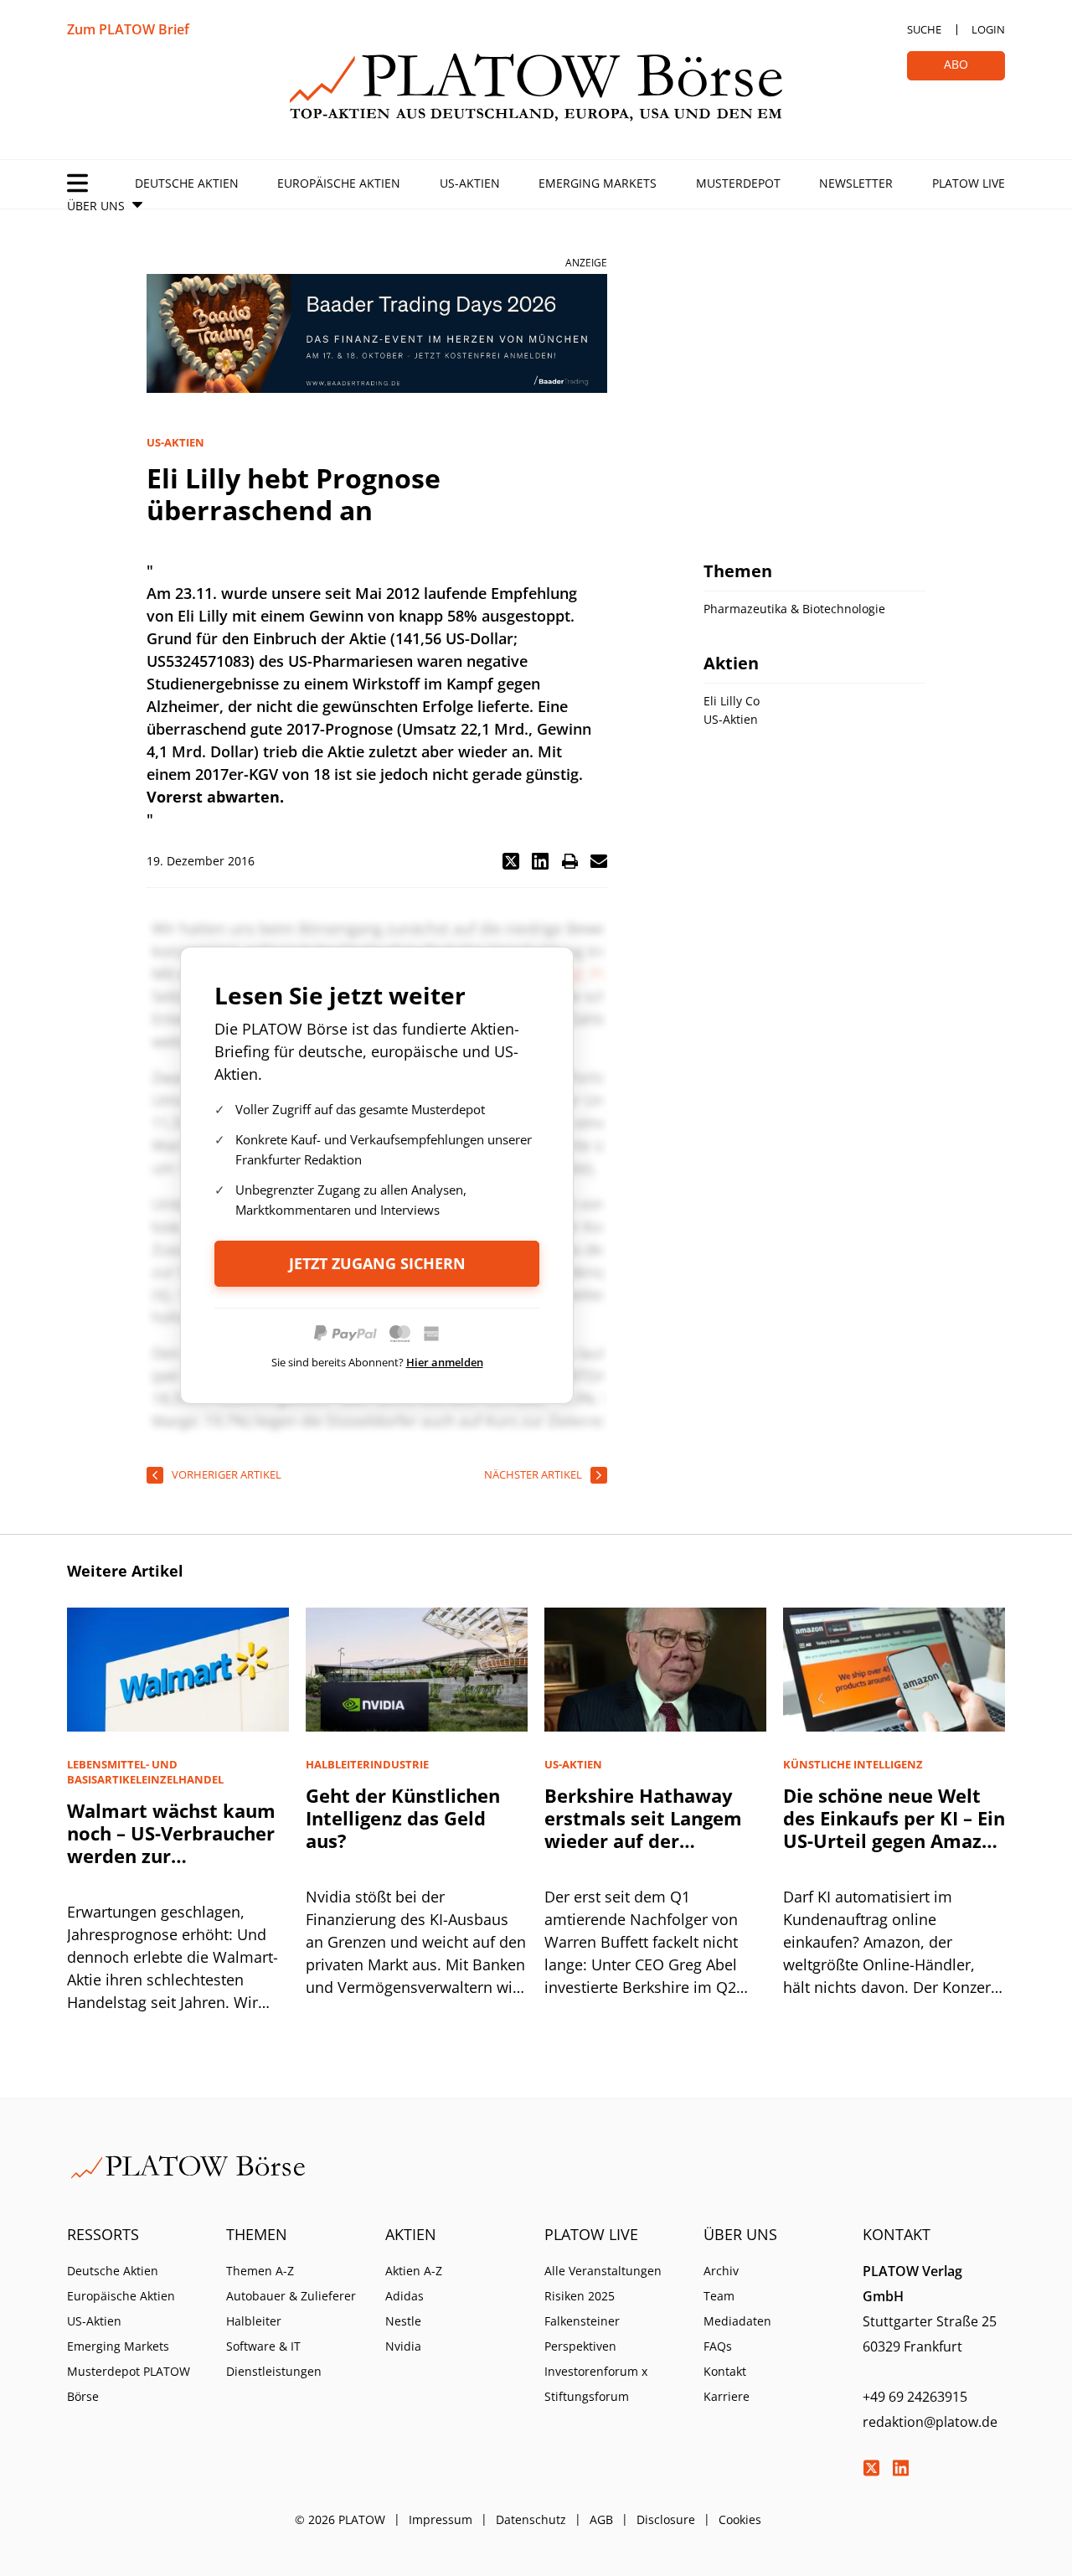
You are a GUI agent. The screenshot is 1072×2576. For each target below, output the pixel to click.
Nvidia (403, 2346)
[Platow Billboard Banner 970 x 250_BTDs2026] (377, 333)
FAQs (718, 2346)
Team (719, 2296)
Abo (956, 64)
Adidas (405, 2296)
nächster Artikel (533, 1474)
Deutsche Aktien (187, 183)
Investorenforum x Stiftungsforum (596, 2384)
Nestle (403, 2321)
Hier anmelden (445, 1362)
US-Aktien (470, 183)
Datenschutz (531, 2519)
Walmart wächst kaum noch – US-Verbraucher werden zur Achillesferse (171, 1844)
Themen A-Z (260, 2271)
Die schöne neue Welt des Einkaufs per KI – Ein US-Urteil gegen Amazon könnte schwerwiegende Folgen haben (894, 1852)
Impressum (441, 2519)
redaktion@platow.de (930, 2422)
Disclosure (666, 2519)
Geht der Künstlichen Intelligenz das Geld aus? (403, 1818)
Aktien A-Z (414, 2271)
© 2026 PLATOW (340, 2519)
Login (988, 29)
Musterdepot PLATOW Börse (129, 2384)
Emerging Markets (598, 183)
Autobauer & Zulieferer (291, 2296)
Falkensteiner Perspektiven (582, 2333)
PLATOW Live (969, 183)
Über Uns (96, 206)
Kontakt (725, 2371)
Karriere (727, 2396)
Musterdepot (738, 183)
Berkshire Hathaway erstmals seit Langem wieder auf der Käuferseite (643, 1829)
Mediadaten (737, 2321)
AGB (601, 2519)
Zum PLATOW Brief (128, 29)
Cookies (740, 2519)
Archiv (721, 2271)
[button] (511, 861)
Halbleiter (254, 2321)
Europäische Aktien (339, 183)
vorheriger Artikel (227, 1474)
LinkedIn (900, 2468)
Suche (924, 29)
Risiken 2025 (580, 2296)
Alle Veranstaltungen (603, 2271)
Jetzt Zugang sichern (377, 1263)
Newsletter (856, 183)
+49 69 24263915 (915, 2397)
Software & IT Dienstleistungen (274, 2359)
